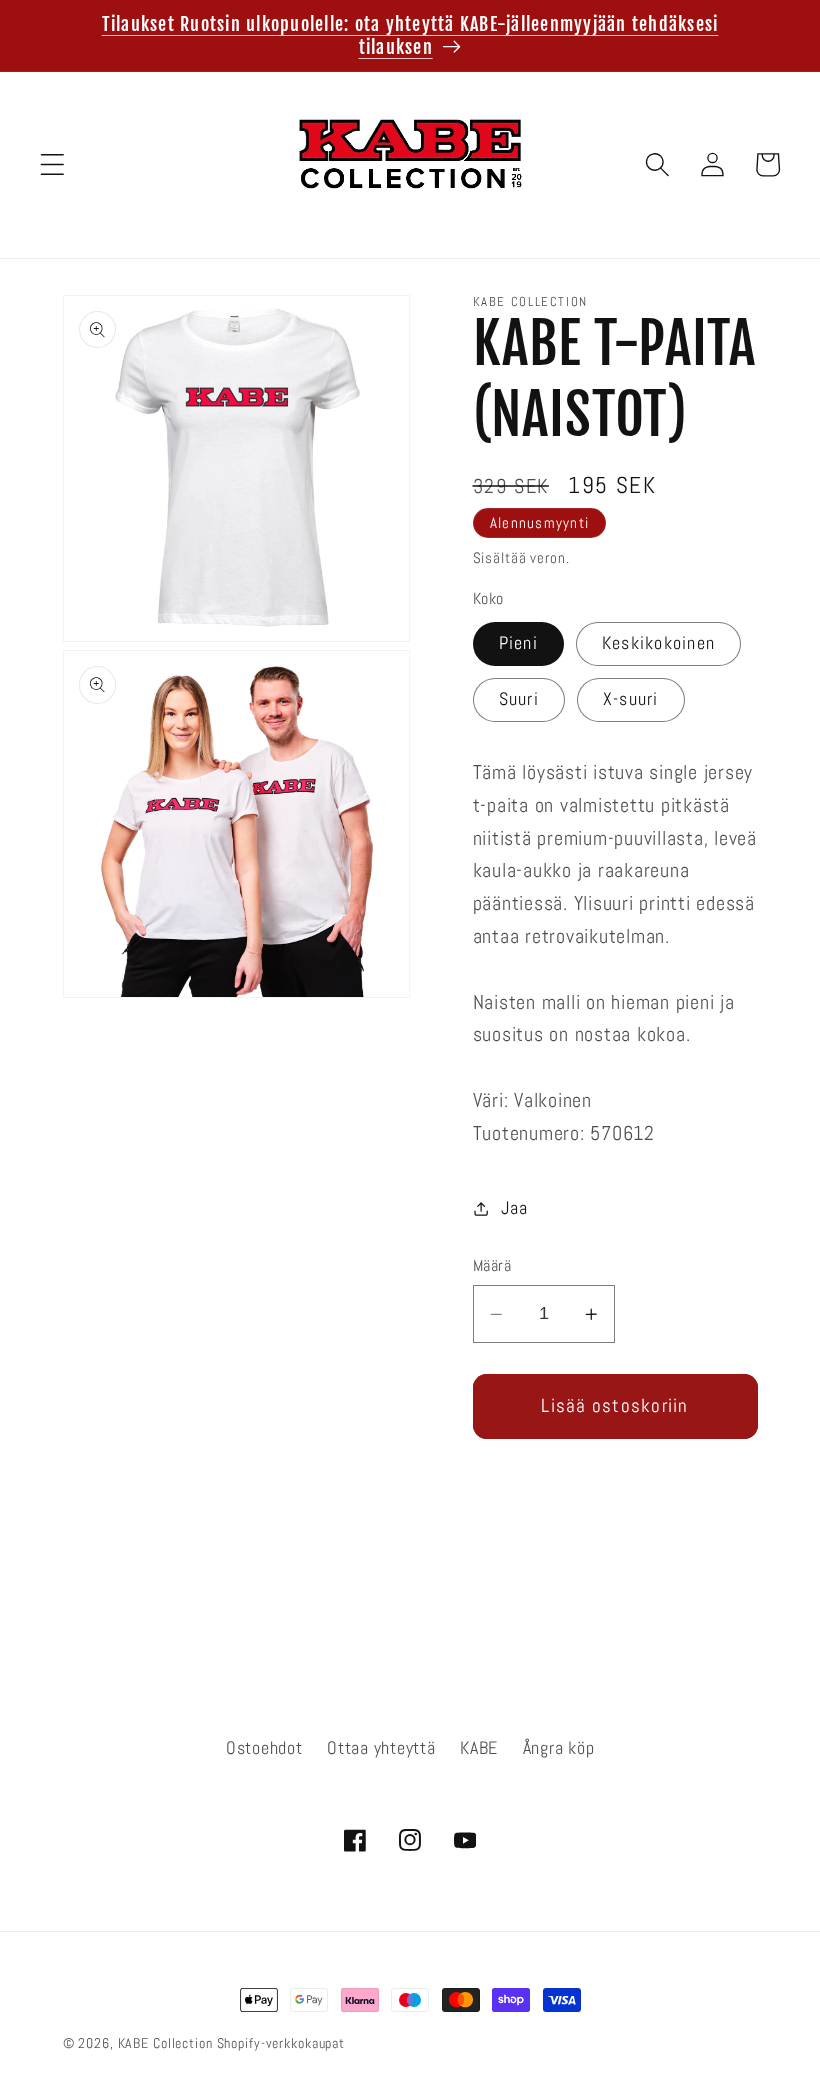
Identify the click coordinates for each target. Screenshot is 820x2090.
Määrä (492, 1265)
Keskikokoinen (658, 643)
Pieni (518, 643)
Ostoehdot (264, 1748)
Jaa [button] (514, 1208)
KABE (479, 1748)
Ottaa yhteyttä (381, 1748)
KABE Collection (167, 2043)
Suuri (519, 699)
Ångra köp (559, 1748)
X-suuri (631, 699)
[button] (52, 164)
